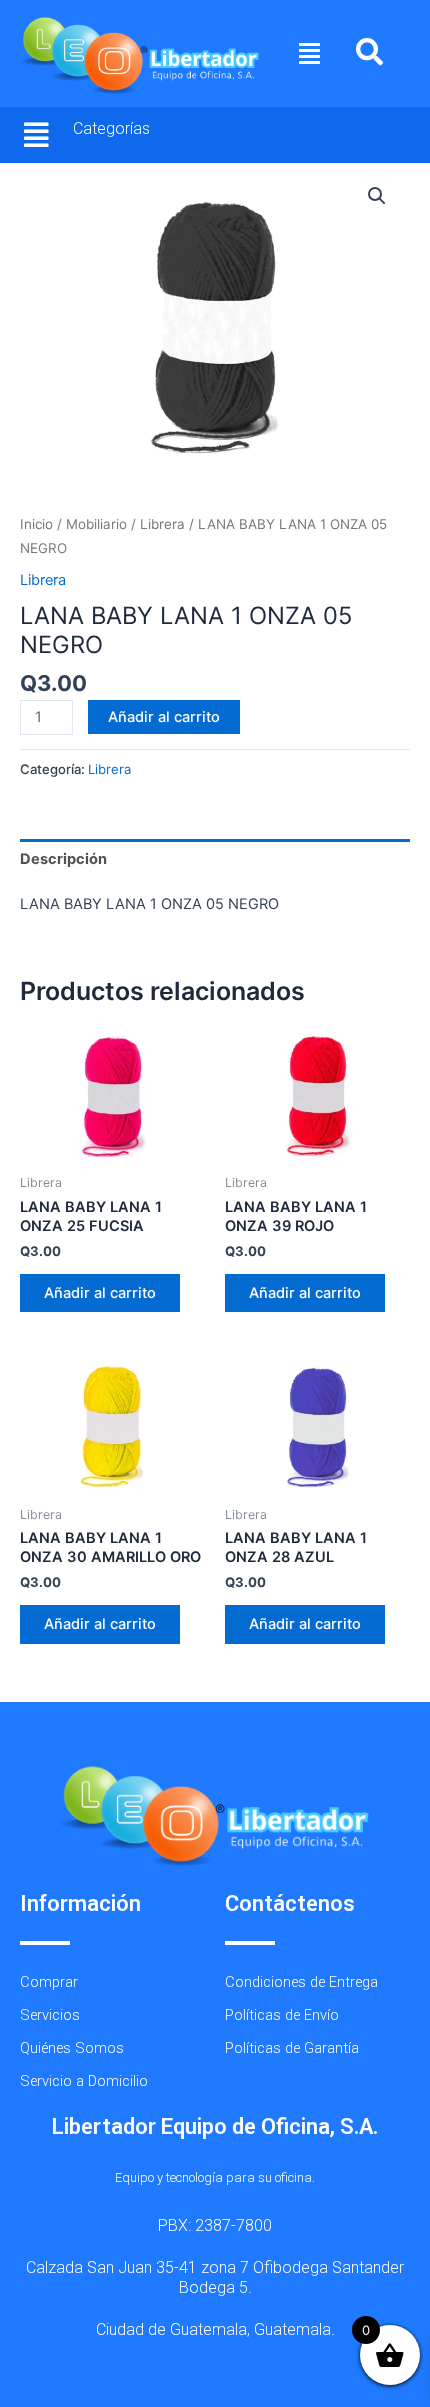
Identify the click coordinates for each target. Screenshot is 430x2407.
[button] (310, 54)
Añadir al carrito (164, 717)
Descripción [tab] (63, 859)
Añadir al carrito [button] (100, 1293)
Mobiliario (96, 524)
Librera (162, 524)
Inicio (36, 524)
